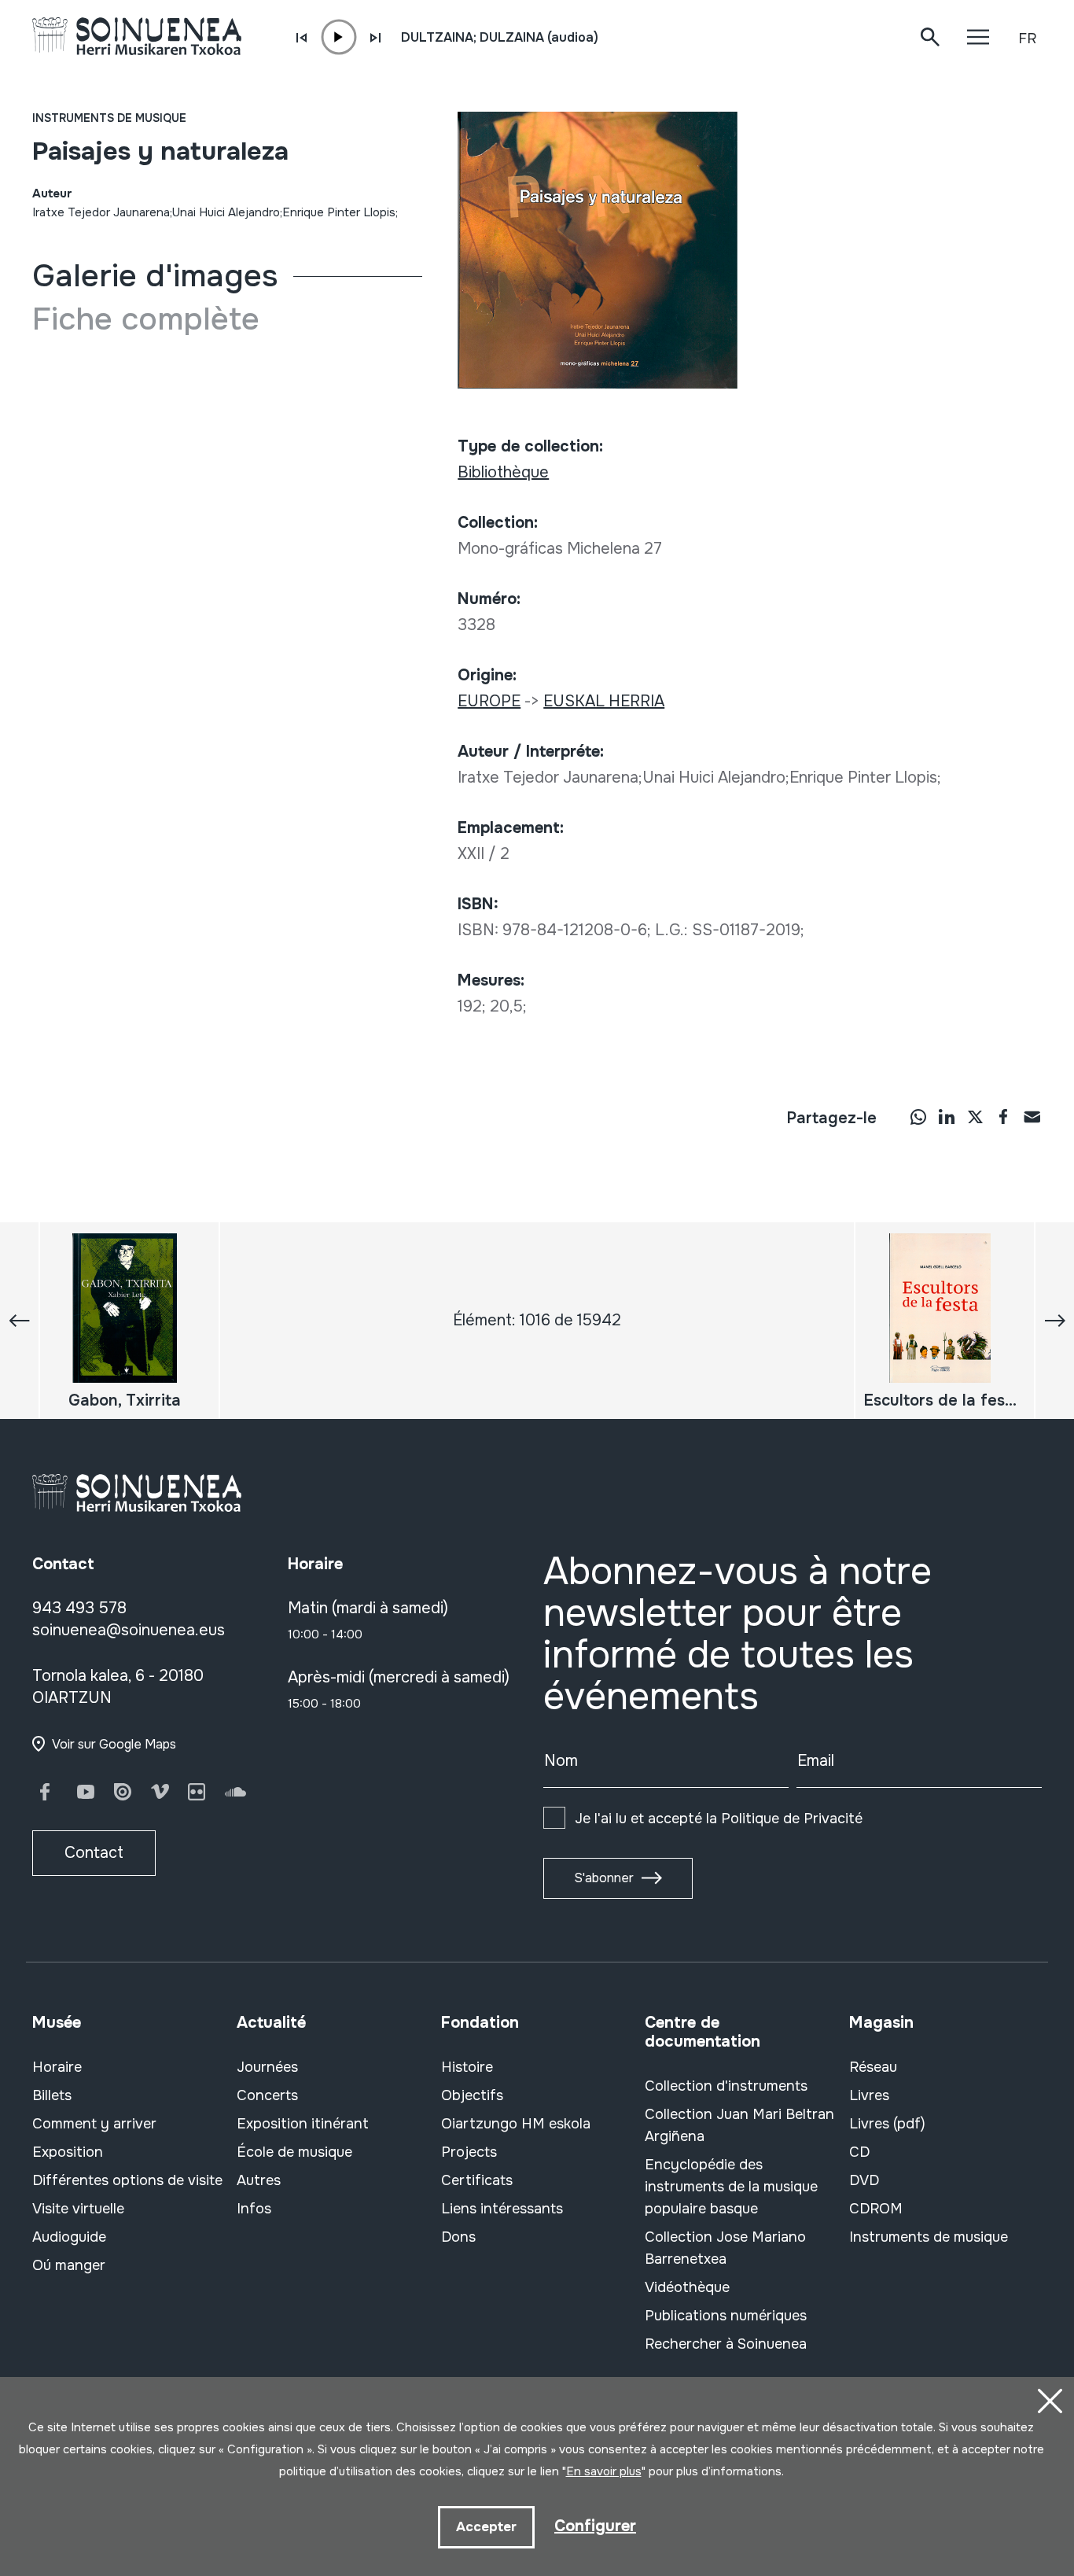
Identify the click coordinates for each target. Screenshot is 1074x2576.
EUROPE (489, 701)
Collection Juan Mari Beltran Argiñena (739, 2125)
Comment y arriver (94, 2124)
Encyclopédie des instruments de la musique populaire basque (731, 2187)
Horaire (57, 2067)
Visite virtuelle (78, 2209)
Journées (267, 2067)
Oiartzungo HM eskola (516, 2124)
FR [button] (1027, 39)
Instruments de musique (109, 118)
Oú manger (69, 2265)
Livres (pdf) (887, 2124)
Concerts (267, 2095)
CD (859, 2152)
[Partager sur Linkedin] (947, 1116)
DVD (864, 2180)
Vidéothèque (687, 2287)
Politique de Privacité (792, 1819)
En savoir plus (604, 2471)
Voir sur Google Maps (114, 1744)
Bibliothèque (503, 472)
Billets (52, 2095)
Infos (254, 2209)
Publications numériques (726, 2316)
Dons (458, 2237)
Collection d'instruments (726, 2086)
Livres (869, 2095)
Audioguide (69, 2237)
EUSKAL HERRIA (604, 701)
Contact (94, 1853)
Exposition (68, 2152)
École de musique (294, 2152)
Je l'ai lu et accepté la (719, 1819)
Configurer (595, 2526)
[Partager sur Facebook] (1003, 1116)
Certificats (477, 2180)
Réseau (873, 2067)
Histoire (467, 2067)
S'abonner (604, 1878)
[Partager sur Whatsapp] (918, 1116)
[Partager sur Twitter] (975, 1116)
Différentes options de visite (127, 2180)
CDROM (876, 2209)
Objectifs (472, 2095)
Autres (259, 2180)
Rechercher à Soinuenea (726, 2344)
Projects (469, 2152)
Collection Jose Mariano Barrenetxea (725, 2248)
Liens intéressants (502, 2209)
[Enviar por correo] (1032, 1116)
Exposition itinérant (303, 2124)
